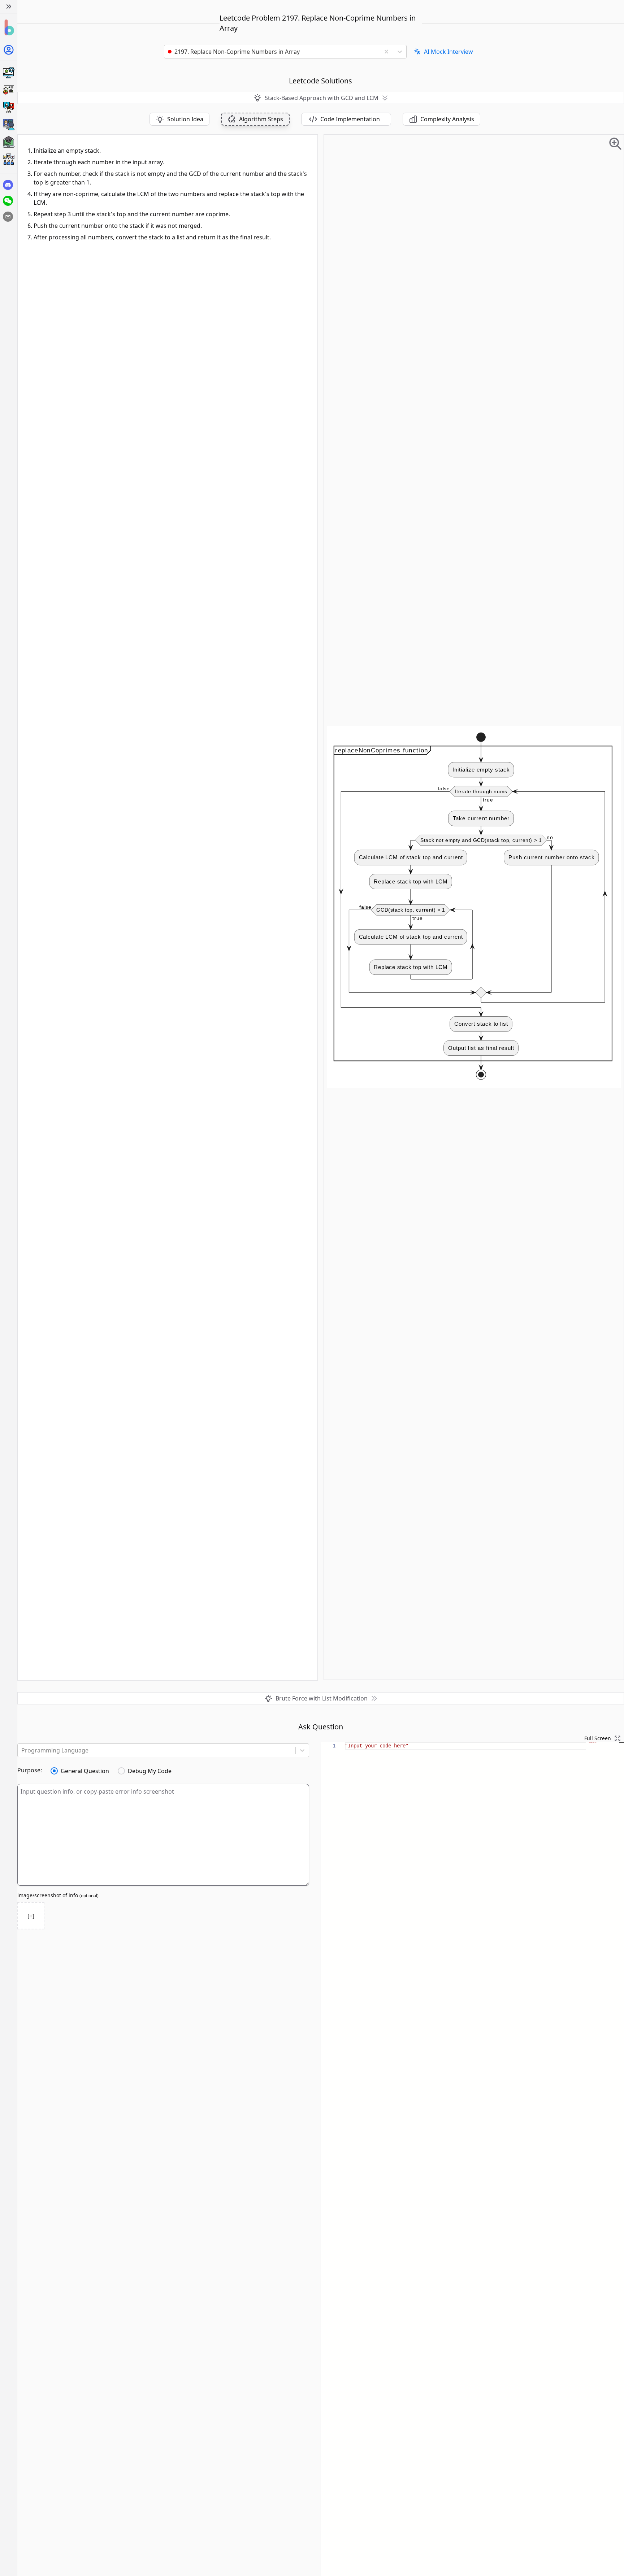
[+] (31, 1916)
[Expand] (8, 6)
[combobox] (275, 52)
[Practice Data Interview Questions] (8, 90)
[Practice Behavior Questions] (8, 107)
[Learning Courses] (8, 142)
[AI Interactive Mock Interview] (8, 125)
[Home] (8, 28)
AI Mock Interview (448, 52)
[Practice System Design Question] (8, 73)
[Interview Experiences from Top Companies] (8, 159)
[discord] (8, 185)
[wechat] (8, 201)
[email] (8, 217)
